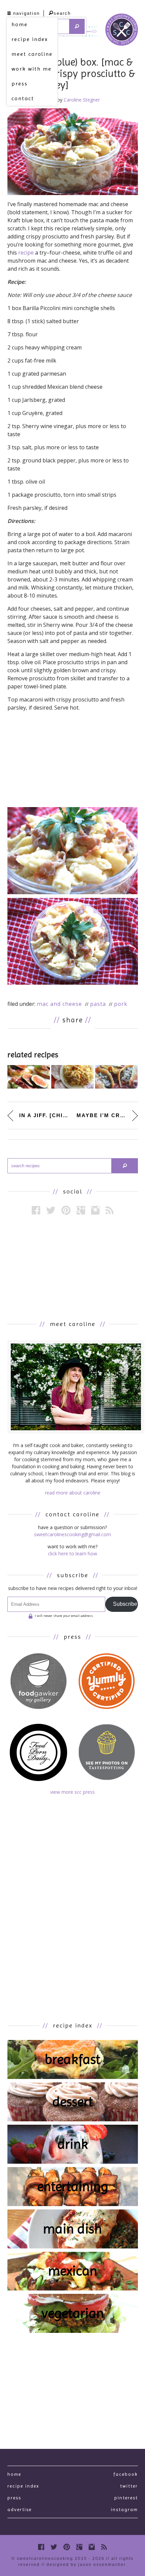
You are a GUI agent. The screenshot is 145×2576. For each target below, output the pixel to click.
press (20, 84)
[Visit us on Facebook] (36, 1210)
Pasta (98, 1004)
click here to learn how (72, 1554)
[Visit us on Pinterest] (66, 1210)
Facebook (126, 2474)
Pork (121, 1004)
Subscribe (125, 1604)
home (20, 24)
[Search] (77, 26)
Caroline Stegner (82, 100)
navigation (26, 13)
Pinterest (126, 2498)
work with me (32, 69)
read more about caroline (73, 1493)
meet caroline (32, 54)
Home (14, 2474)
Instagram (124, 2509)
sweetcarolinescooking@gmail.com (72, 1534)
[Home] (122, 31)
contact (23, 98)
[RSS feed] (109, 1210)
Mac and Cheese (59, 1004)
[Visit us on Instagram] (95, 1210)
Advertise (20, 2509)
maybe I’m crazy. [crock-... (107, 1115)
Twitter (129, 2486)
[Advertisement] (72, 1267)
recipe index (30, 39)
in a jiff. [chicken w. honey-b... (44, 1115)
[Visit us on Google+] (81, 1210)
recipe (26, 253)
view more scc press (72, 1792)
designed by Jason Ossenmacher (86, 2565)
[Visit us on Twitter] (51, 1210)
